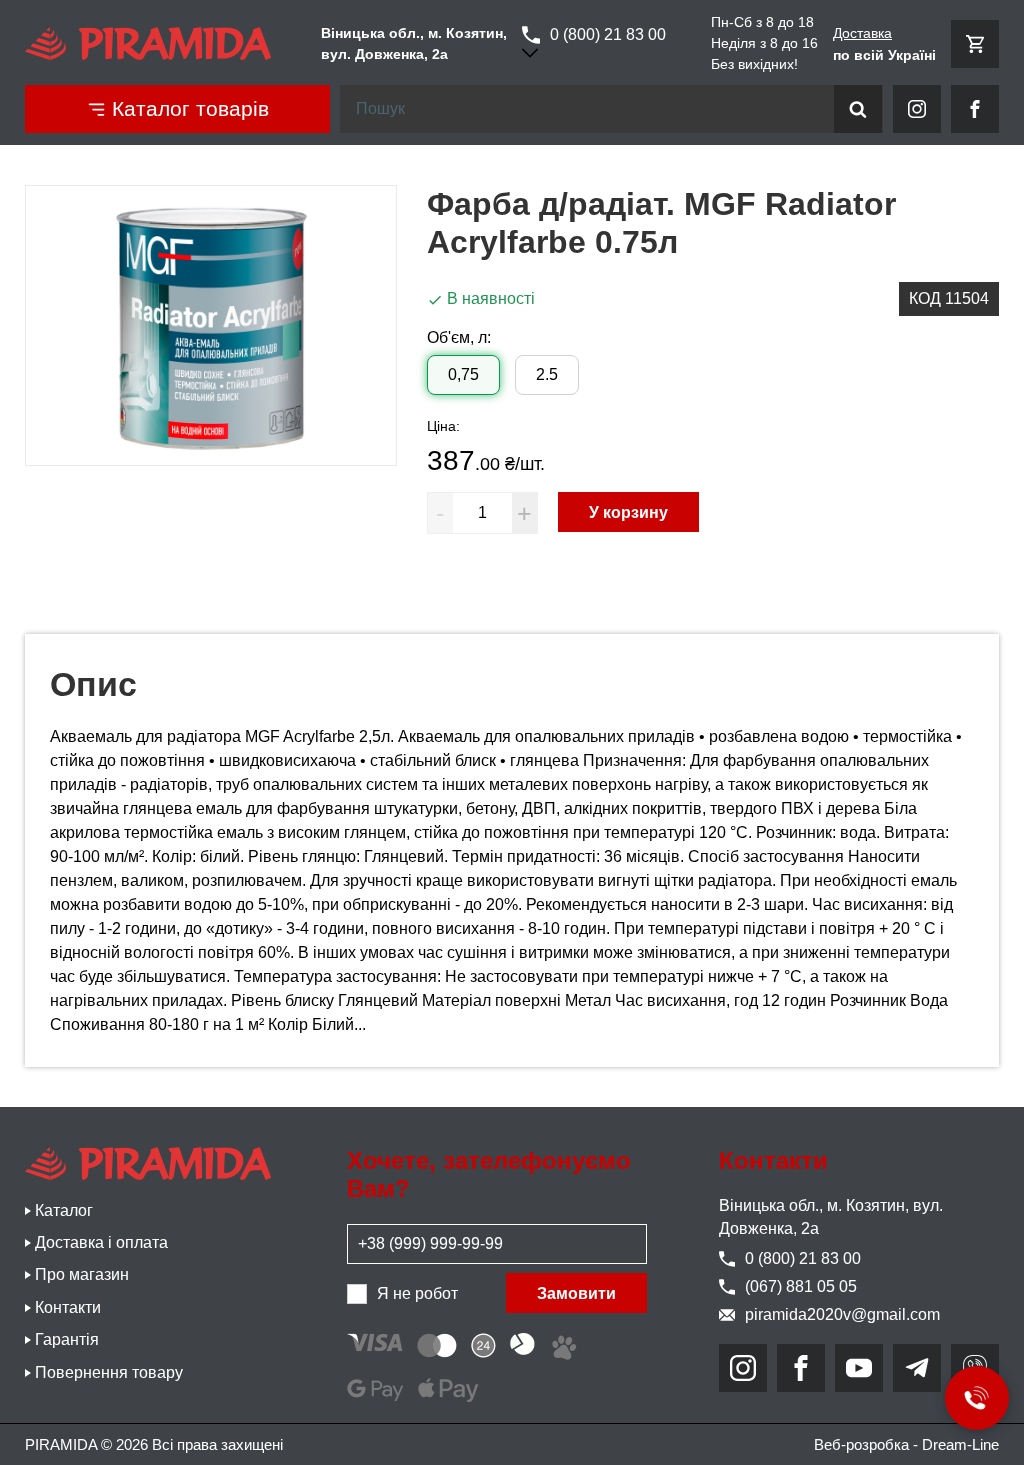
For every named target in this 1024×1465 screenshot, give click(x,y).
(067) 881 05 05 (801, 1286)
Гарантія (67, 1339)
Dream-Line (960, 1444)
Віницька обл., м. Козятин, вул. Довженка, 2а (831, 1216)
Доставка (862, 33)
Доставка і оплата (101, 1242)
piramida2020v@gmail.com (842, 1314)
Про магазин (82, 1274)
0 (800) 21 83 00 (608, 34)
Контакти (68, 1307)
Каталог (64, 1210)
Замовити (576, 1293)
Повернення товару (109, 1372)
